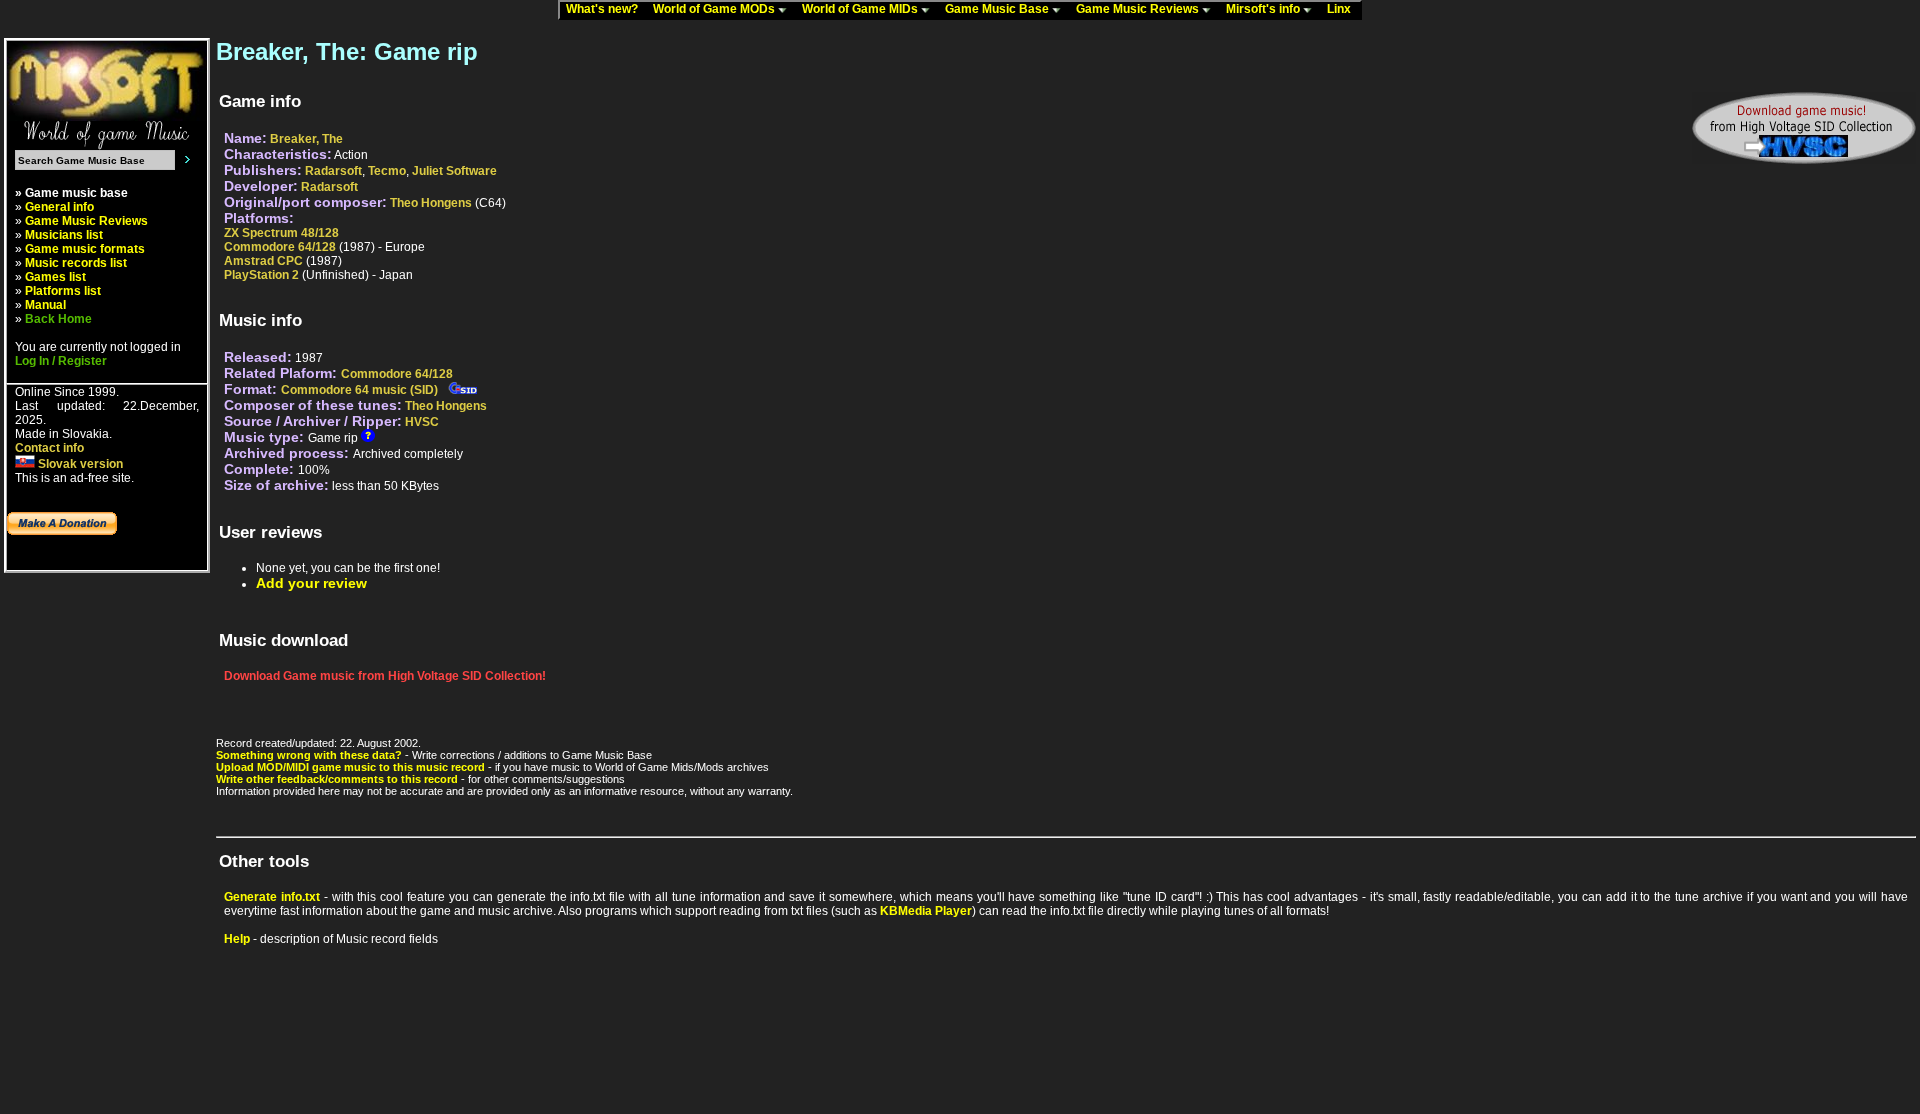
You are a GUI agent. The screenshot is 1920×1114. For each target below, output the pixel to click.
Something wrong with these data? (309, 755)
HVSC (422, 422)
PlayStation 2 (261, 275)
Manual (45, 305)
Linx (1343, 9)
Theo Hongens (431, 203)
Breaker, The (306, 139)
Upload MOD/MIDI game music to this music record (350, 767)
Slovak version (79, 464)
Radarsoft (333, 171)
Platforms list (63, 291)
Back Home (58, 319)
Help (237, 939)
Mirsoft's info (1264, 9)
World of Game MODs (715, 9)
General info (59, 207)
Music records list (76, 263)
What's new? (606, 9)
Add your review (311, 583)
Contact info (49, 448)
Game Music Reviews (1139, 9)
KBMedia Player (926, 911)
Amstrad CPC (263, 261)
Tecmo (387, 171)
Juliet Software (454, 171)
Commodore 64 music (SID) (359, 390)
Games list (55, 277)
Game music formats (85, 249)
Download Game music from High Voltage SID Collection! (385, 676)
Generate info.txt (272, 897)
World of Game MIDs (861, 9)
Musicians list (64, 235)
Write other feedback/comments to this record (337, 779)
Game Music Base (998, 9)
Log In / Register (61, 361)
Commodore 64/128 (280, 247)
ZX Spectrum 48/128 (281, 233)
